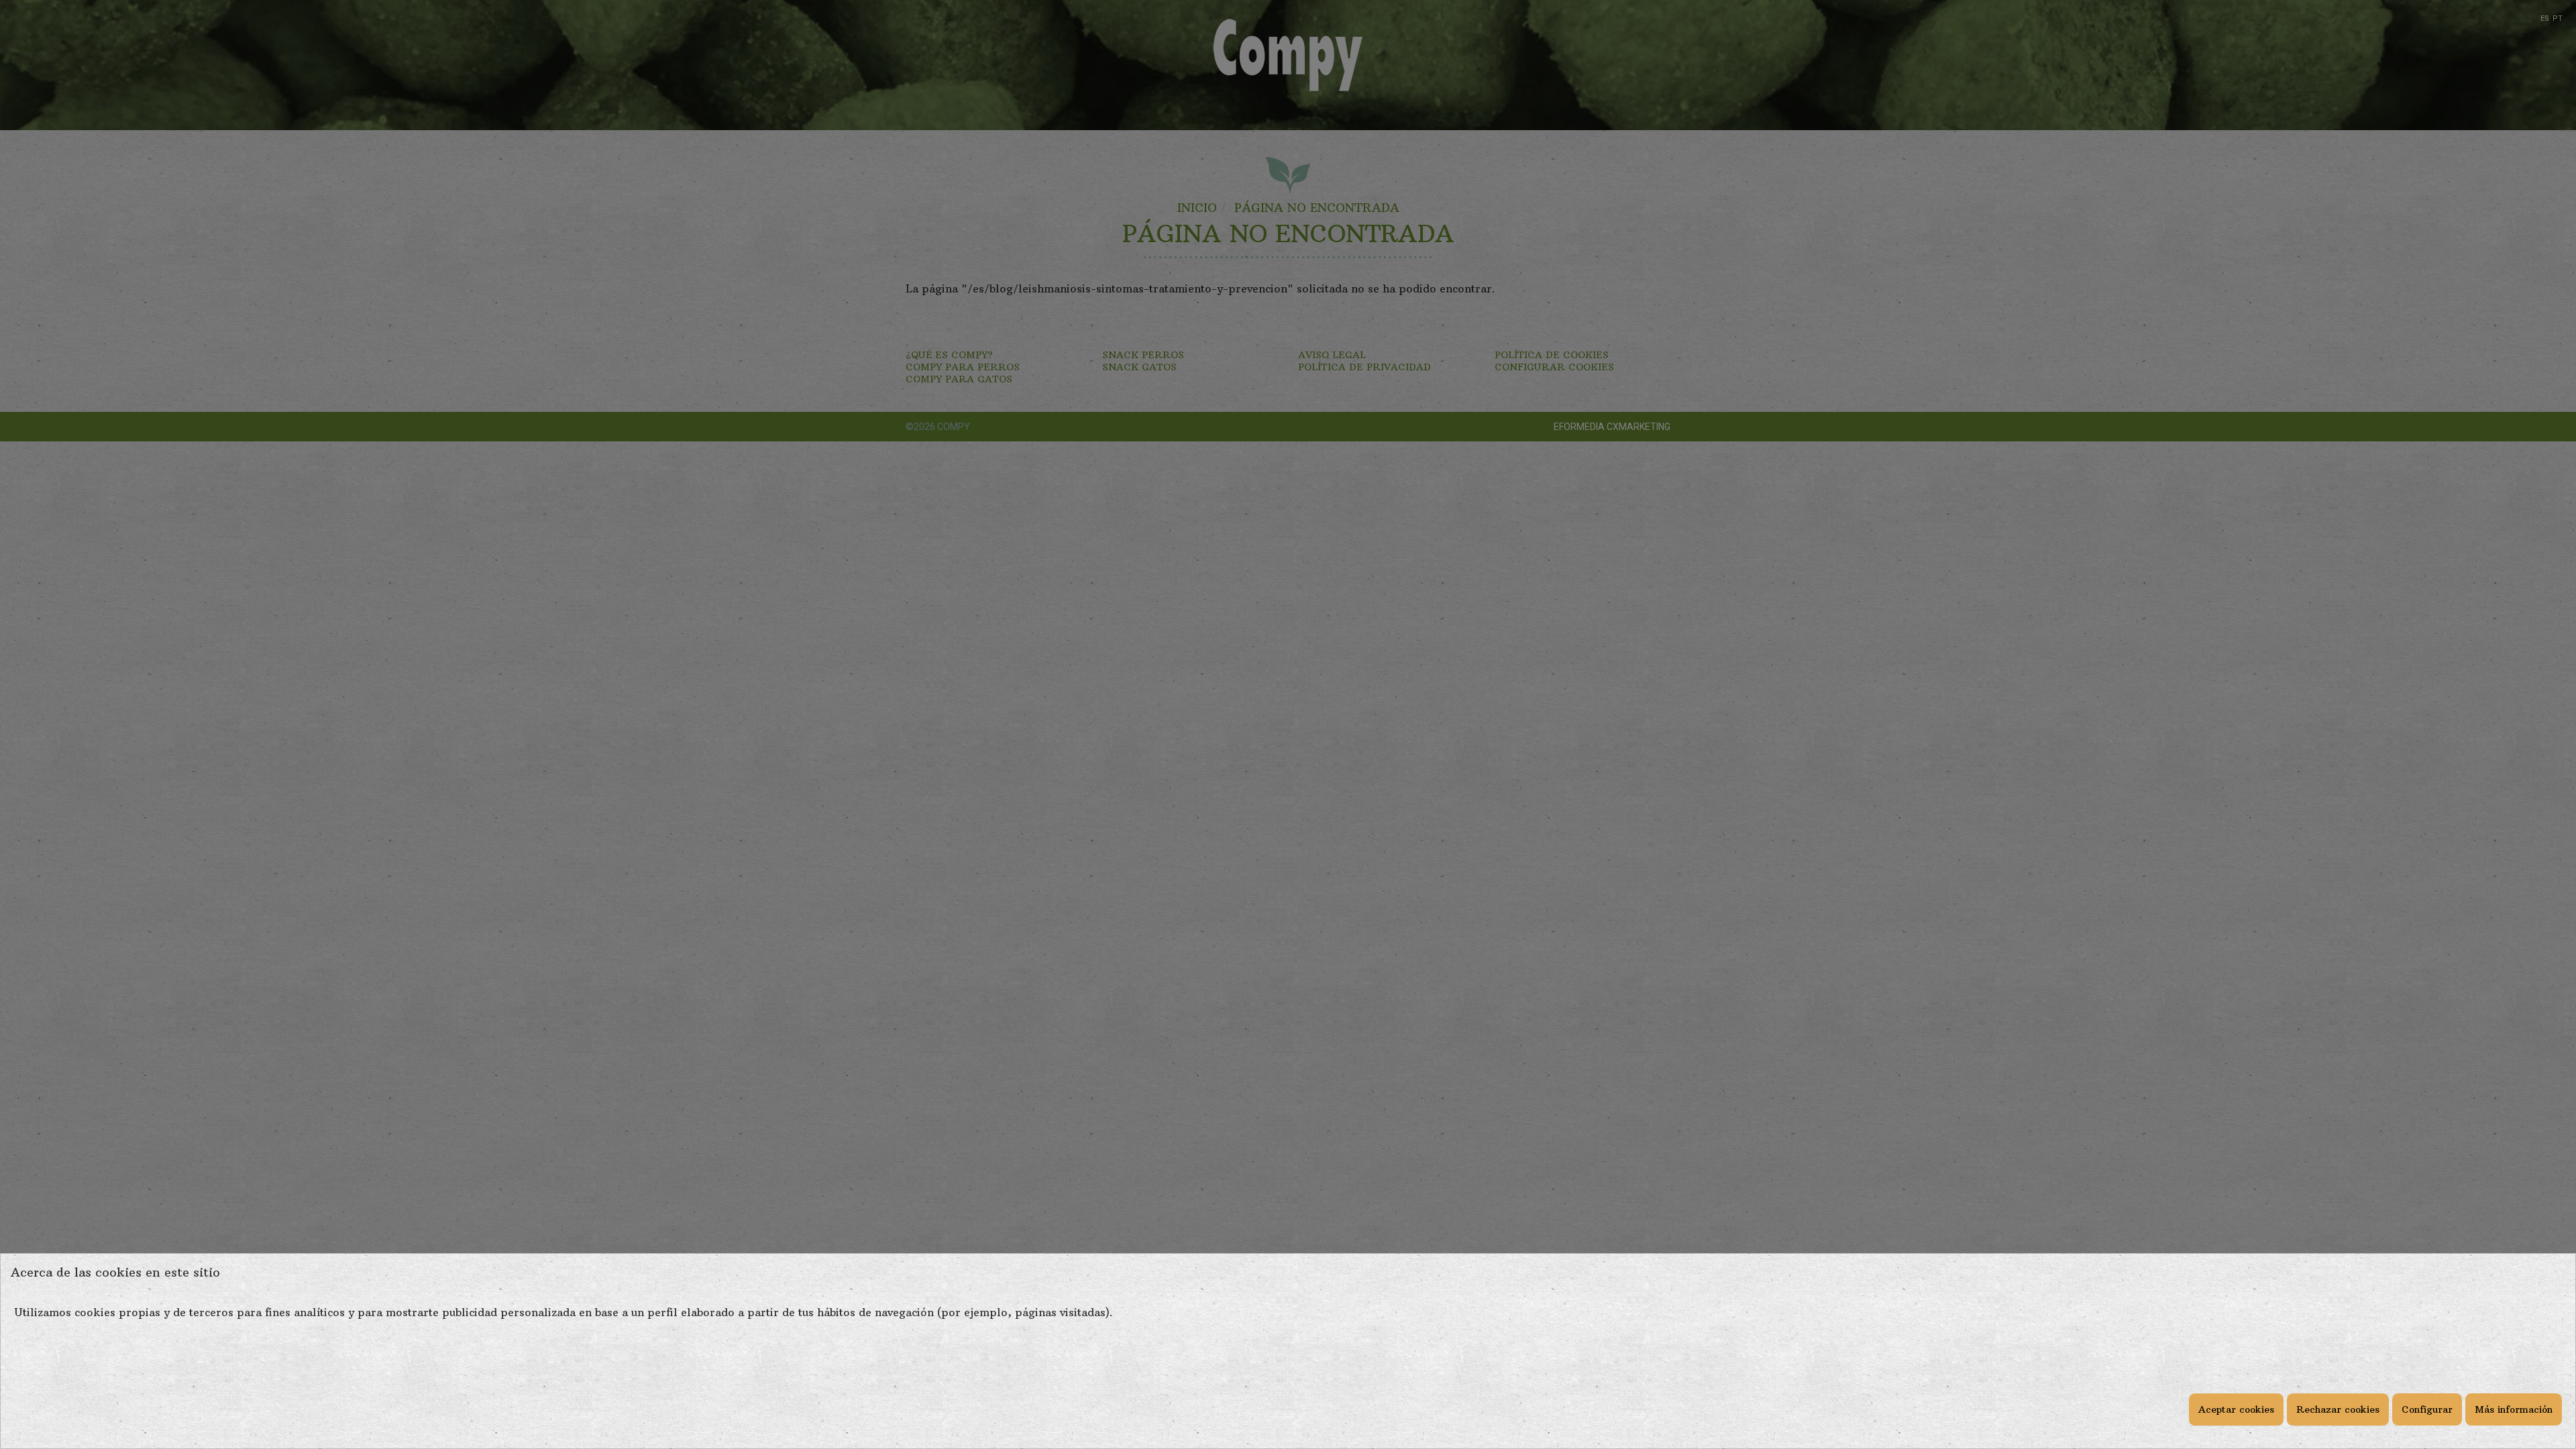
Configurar (2427, 1409)
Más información (2514, 1409)
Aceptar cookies (2236, 1409)
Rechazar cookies (2338, 1409)
